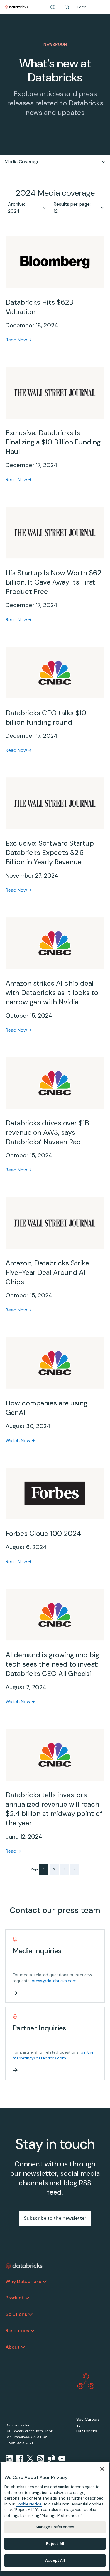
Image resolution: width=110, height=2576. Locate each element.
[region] (55, 2517)
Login (82, 7)
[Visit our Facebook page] (20, 2459)
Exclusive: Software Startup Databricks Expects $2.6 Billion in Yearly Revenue (50, 852)
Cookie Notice (29, 2504)
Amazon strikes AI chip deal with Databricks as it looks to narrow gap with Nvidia (52, 993)
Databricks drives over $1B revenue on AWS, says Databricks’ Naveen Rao (47, 1132)
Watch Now (18, 1441)
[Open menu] (102, 7)
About (13, 2347)
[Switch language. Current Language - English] (53, 7)
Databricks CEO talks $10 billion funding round (46, 717)
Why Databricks (23, 2281)
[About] (23, 2347)
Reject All (55, 2544)
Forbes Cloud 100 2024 (43, 1533)
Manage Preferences (55, 2527)
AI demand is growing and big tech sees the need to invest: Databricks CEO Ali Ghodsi (52, 1664)
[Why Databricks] (45, 2282)
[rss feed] (41, 2459)
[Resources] (33, 2331)
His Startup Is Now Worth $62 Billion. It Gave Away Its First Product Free (53, 582)
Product (15, 2298)
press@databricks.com (54, 1981)
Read (11, 1851)
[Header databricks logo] (16, 7)
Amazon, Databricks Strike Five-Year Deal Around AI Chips (47, 1272)
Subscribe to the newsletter (55, 2218)
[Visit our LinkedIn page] (9, 2459)
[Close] (102, 2469)
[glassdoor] (51, 2459)
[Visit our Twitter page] (30, 2459)
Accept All (55, 2560)
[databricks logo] (24, 2266)
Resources (17, 2331)
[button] (67, 7)
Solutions (16, 2314)
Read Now (16, 340)
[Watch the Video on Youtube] (62, 2459)
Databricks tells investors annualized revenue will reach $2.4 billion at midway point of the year (54, 1809)
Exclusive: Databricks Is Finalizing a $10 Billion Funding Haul (53, 442)
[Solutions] (31, 2314)
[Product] (27, 2298)
